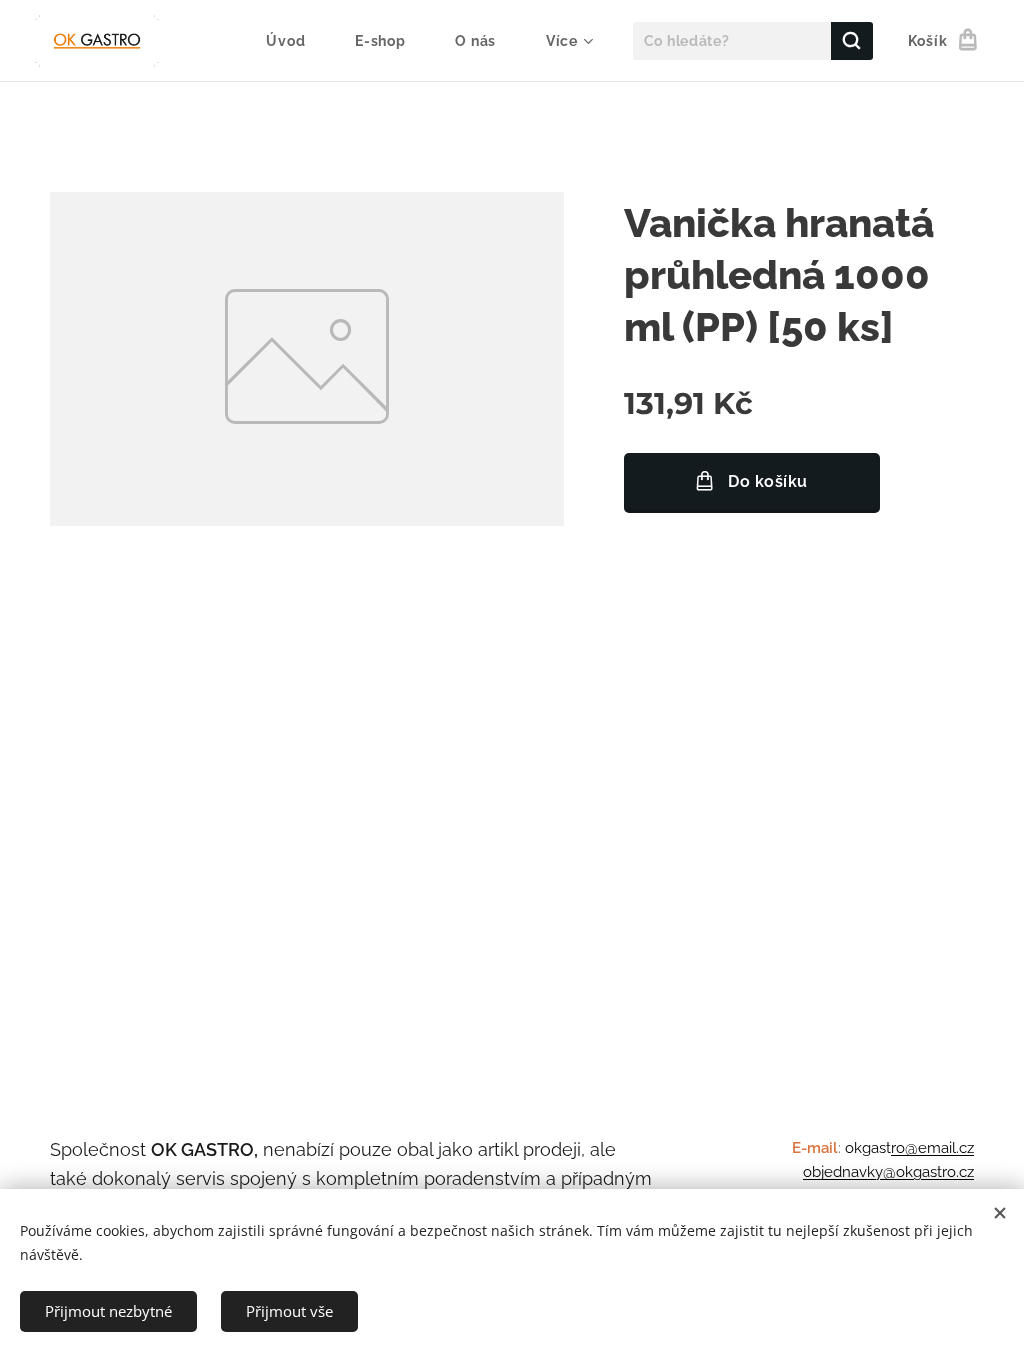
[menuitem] (295, 41)
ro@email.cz (932, 1148)
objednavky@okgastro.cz (888, 1172)
